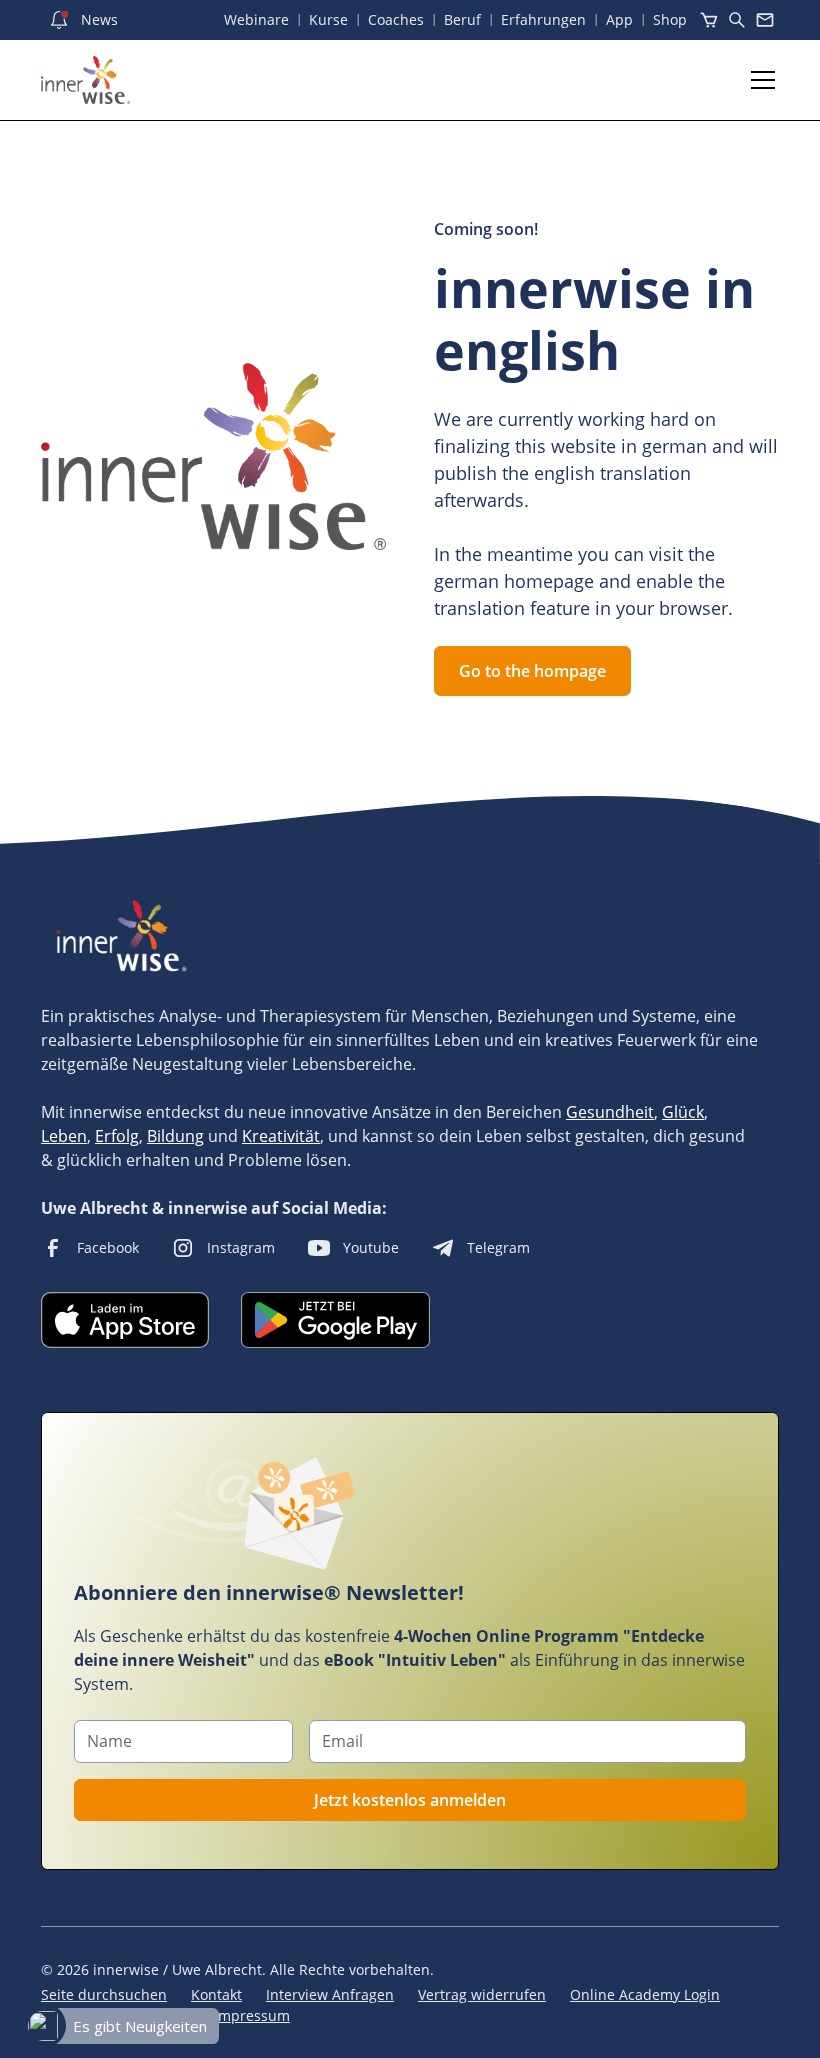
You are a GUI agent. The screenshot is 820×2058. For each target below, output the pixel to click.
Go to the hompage (532, 671)
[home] (85, 80)
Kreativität (281, 1136)
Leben (64, 1136)
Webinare (256, 19)
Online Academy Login (645, 1994)
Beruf (462, 19)
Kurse (328, 19)
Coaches (396, 19)
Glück (683, 1112)
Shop (670, 19)
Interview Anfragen (330, 1994)
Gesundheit (610, 1112)
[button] (759, 80)
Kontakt (216, 1994)
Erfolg (117, 1136)
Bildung (175, 1136)
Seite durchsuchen (104, 1994)
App (619, 19)
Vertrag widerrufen (482, 1994)
